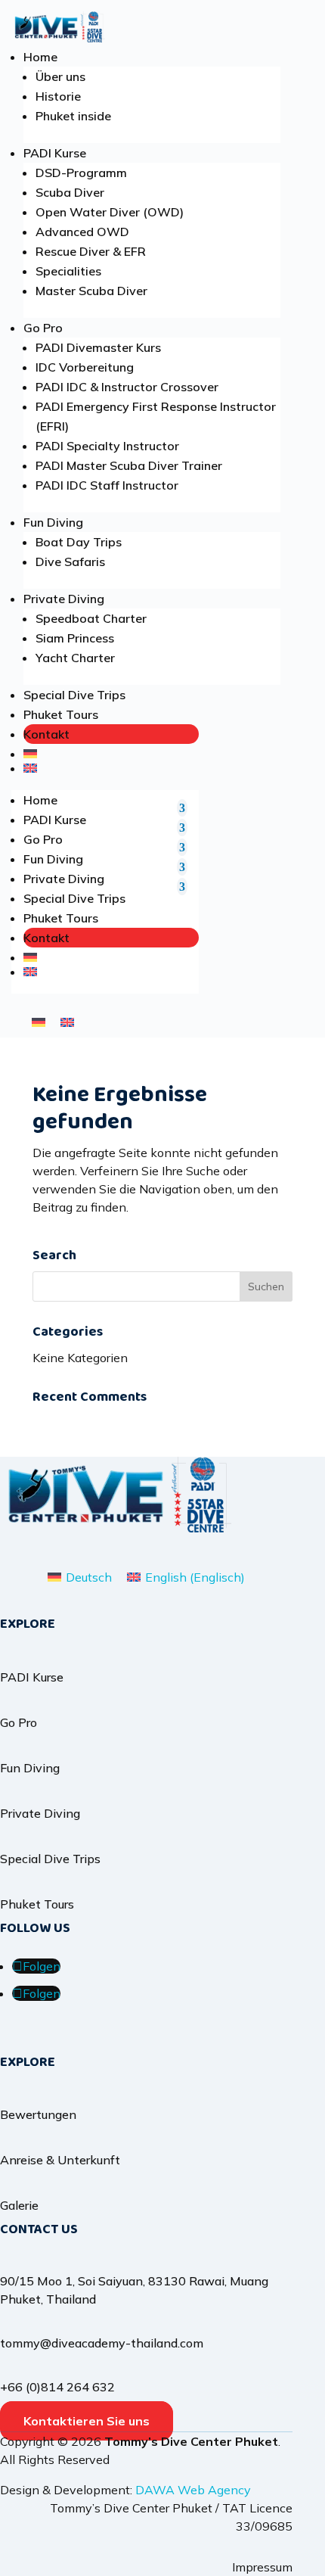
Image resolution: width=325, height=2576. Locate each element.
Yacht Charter (75, 658)
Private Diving (64, 599)
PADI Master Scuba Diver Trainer (129, 465)
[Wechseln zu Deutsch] (39, 1021)
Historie (58, 96)
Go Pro (43, 328)
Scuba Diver (70, 192)
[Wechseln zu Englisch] (111, 768)
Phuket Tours (61, 714)
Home (40, 57)
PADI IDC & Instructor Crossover (127, 387)
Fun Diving (53, 522)
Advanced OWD (82, 232)
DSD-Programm (81, 173)
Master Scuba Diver (91, 291)
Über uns (60, 76)
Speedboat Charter (91, 618)
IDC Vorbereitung (85, 367)
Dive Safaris (70, 562)
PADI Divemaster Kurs (98, 347)
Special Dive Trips (74, 695)
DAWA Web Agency (193, 2490)
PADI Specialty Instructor (107, 446)
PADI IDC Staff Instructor (107, 485)
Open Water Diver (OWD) (110, 212)
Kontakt (46, 734)
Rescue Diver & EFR (91, 251)
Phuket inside (73, 116)
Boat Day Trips (79, 542)
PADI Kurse (55, 153)
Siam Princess (75, 638)
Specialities (68, 271)
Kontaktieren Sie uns (87, 2421)
